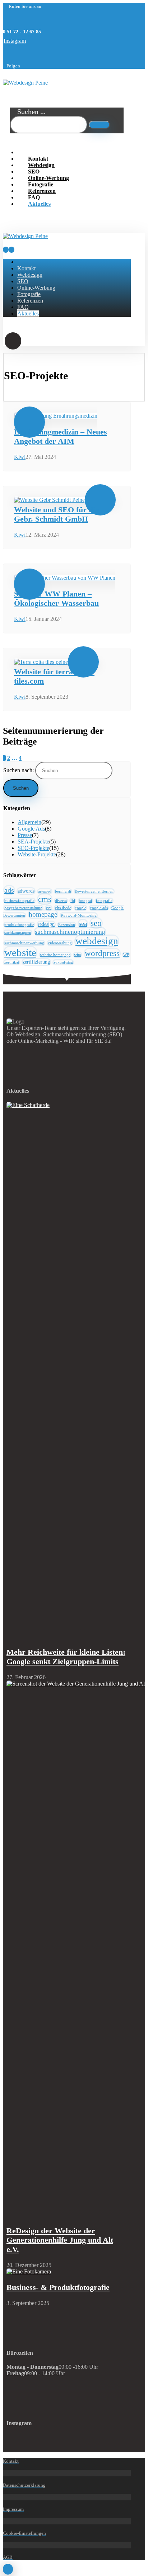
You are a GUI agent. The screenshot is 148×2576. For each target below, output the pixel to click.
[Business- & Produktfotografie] (29, 2271)
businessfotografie (19, 901)
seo (96, 923)
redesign (46, 924)
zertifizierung (36, 962)
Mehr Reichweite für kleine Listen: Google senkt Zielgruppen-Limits (66, 1657)
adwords (26, 891)
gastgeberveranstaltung (23, 908)
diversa (61, 901)
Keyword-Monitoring (79, 915)
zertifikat (12, 962)
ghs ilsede (63, 908)
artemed (45, 891)
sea (83, 924)
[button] (15, 41)
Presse (25, 835)
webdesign (97, 941)
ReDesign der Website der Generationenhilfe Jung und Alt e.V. (60, 2240)
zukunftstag (63, 962)
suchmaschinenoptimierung (70, 932)
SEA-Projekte (33, 842)
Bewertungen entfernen (94, 891)
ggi (49, 908)
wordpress (102, 953)
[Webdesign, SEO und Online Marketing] (25, 83)
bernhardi (63, 891)
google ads (99, 908)
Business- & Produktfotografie (58, 2287)
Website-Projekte (37, 854)
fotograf (85, 901)
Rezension (67, 925)
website (20, 952)
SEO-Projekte (33, 848)
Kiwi (20, 457)
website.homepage (55, 955)
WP (126, 955)
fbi (73, 901)
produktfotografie (19, 925)
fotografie (104, 901)
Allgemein (29, 822)
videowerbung (60, 943)
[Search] (99, 125)
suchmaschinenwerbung (24, 943)
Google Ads (31, 829)
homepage (43, 914)
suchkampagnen (18, 933)
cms (45, 899)
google (80, 908)
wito (78, 955)
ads (9, 890)
